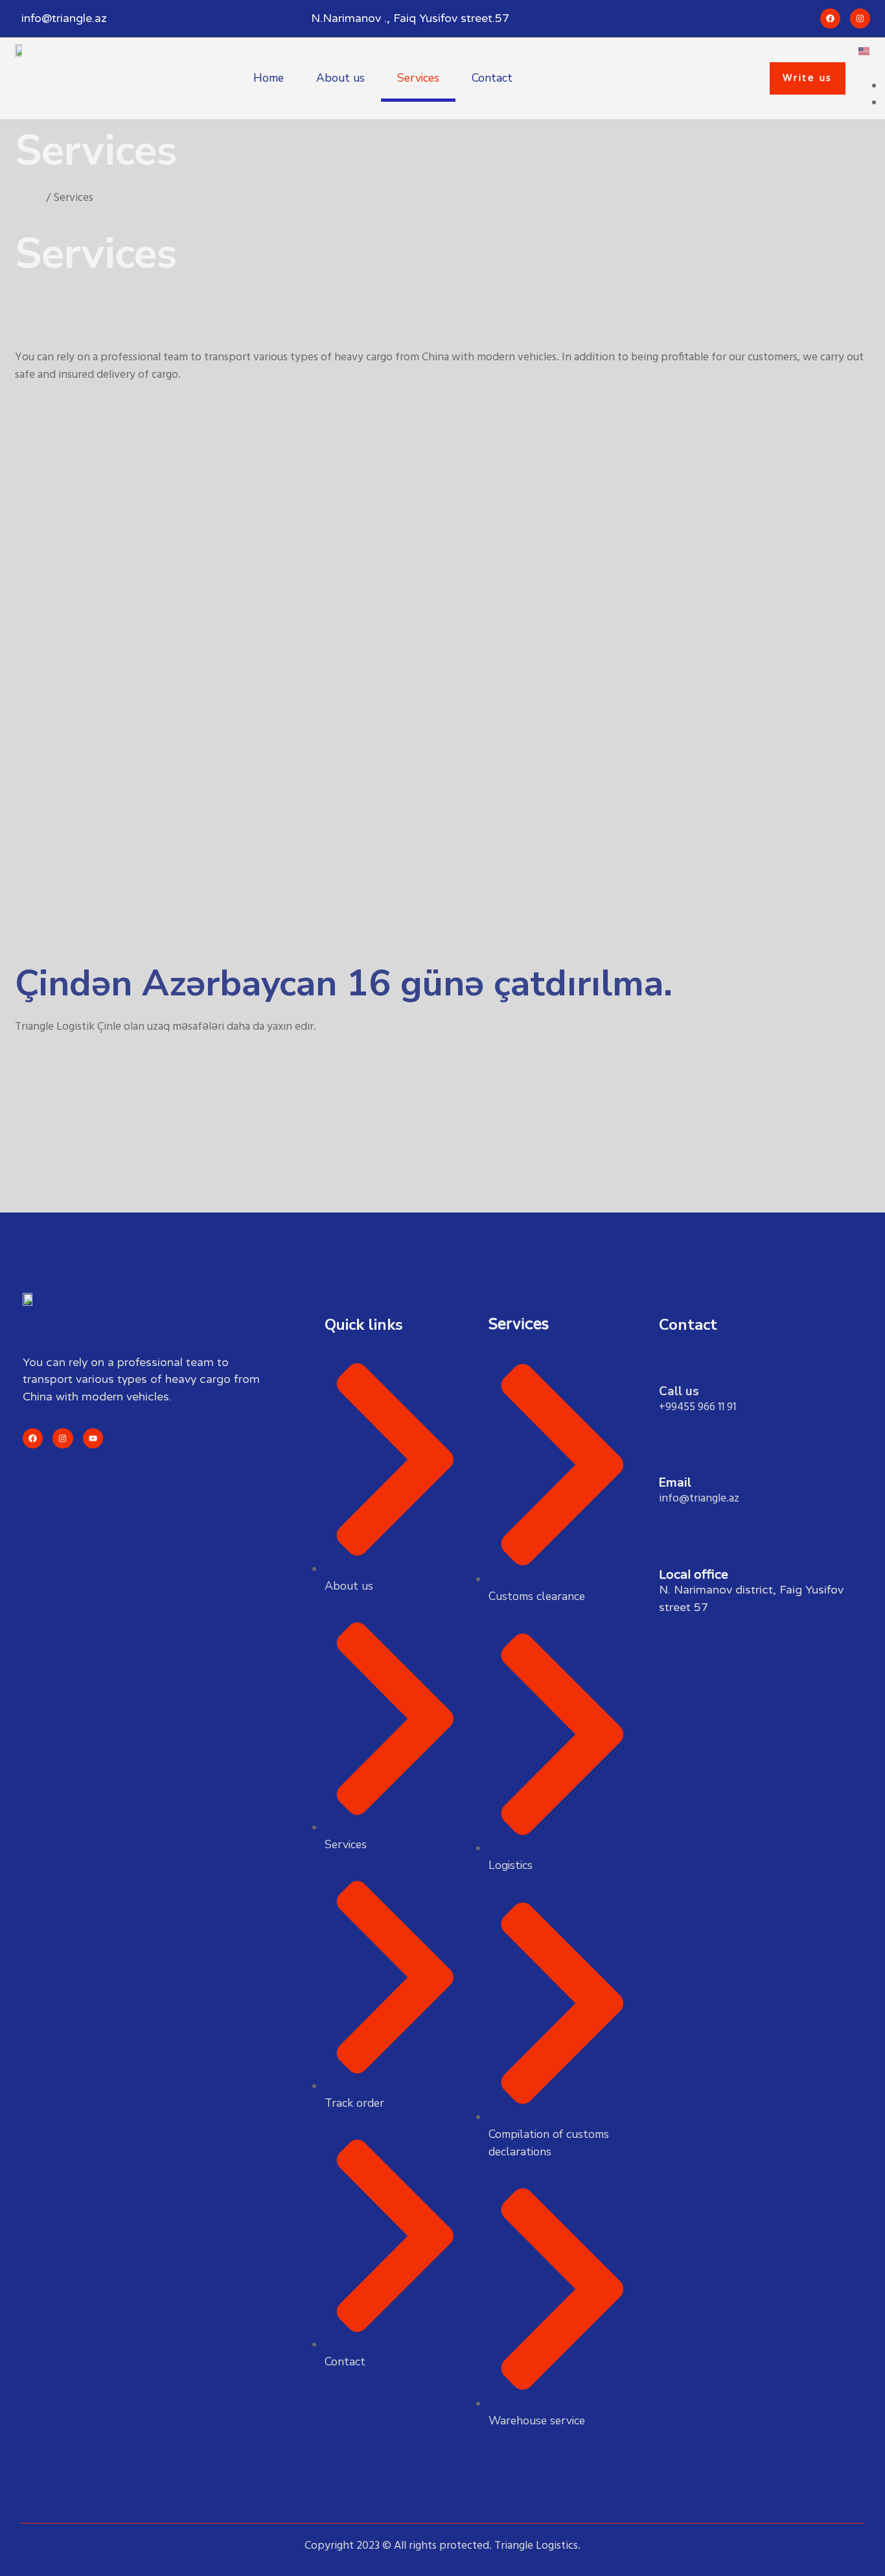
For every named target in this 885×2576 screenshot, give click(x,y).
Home (269, 78)
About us (340, 78)
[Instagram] (63, 1438)
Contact (492, 78)
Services (418, 78)
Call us (679, 1391)
